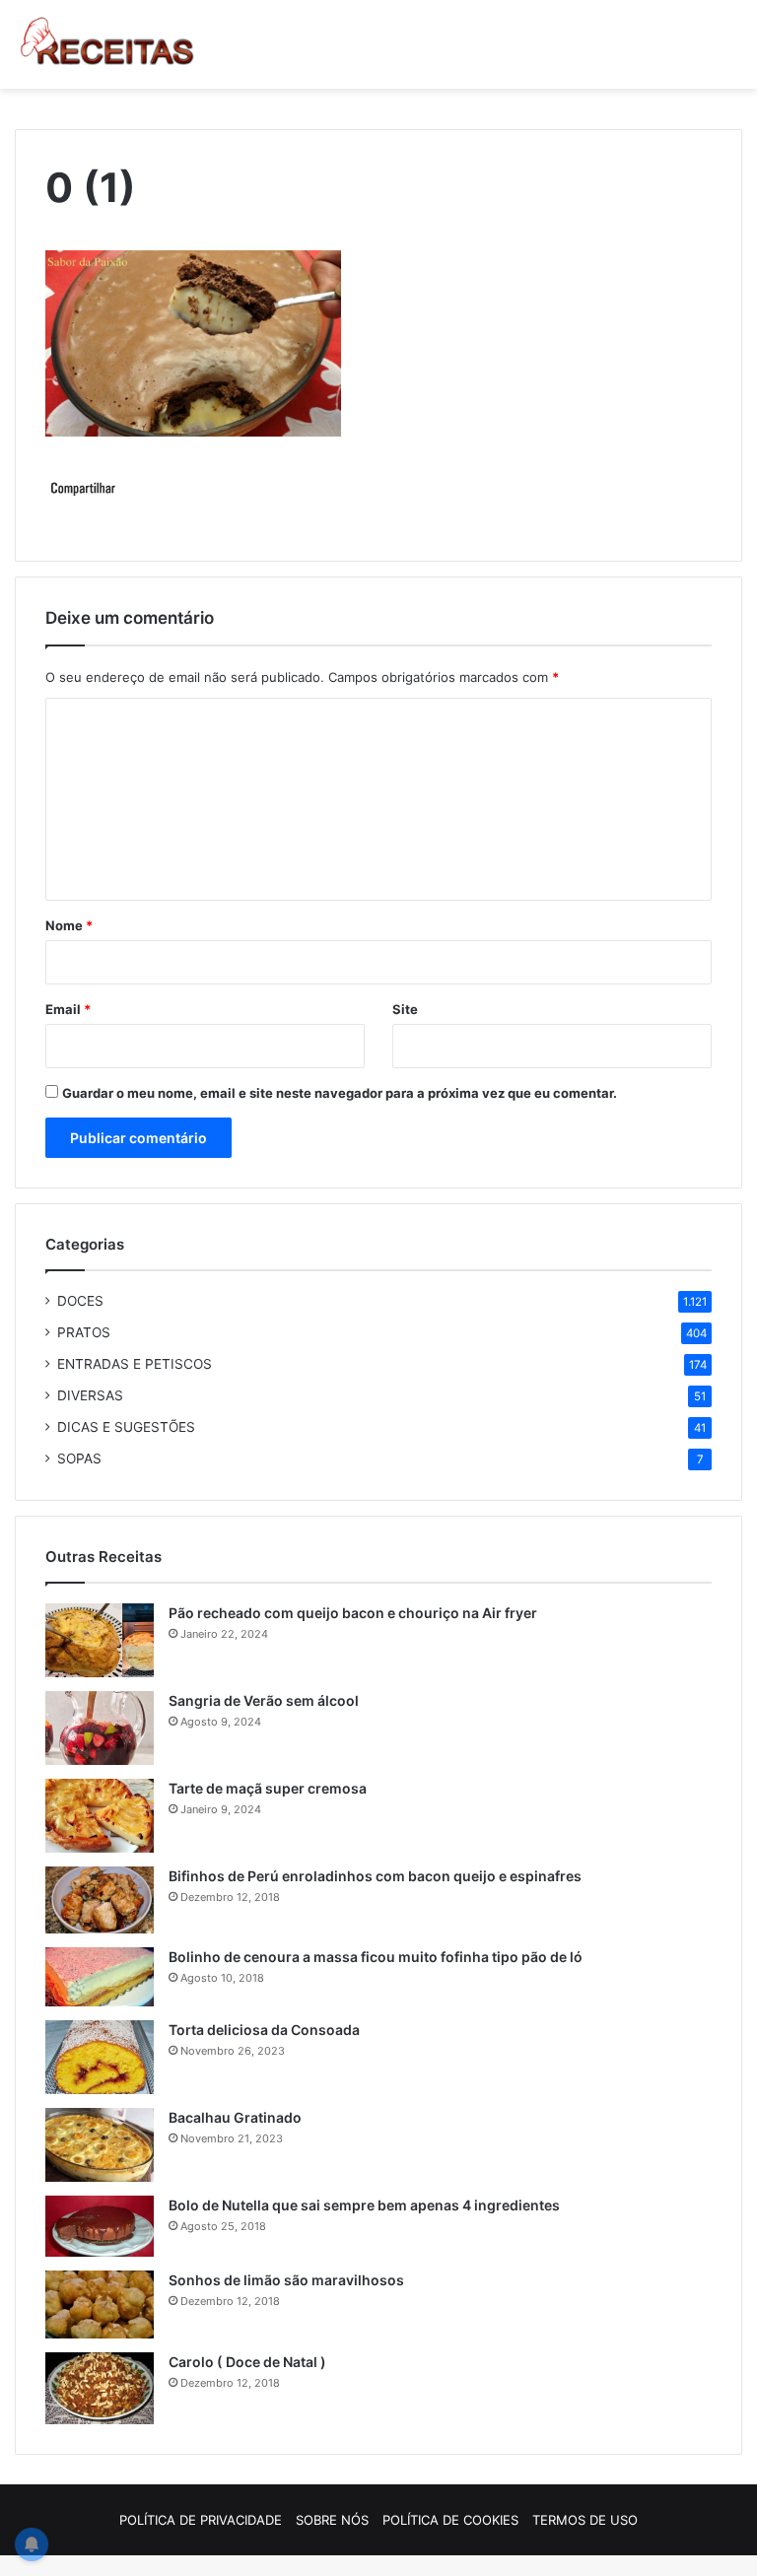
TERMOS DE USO (585, 2520)
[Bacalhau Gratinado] (100, 2145)
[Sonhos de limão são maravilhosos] (100, 2305)
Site (405, 1009)
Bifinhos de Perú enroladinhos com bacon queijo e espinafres (375, 1876)
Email (68, 1009)
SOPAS (79, 1458)
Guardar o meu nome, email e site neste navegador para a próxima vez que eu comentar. (340, 1093)
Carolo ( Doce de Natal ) (247, 2362)
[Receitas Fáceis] (108, 44)
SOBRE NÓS (332, 2520)
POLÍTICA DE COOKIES (450, 2520)
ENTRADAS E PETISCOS (135, 1364)
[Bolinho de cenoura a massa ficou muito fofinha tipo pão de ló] (100, 1977)
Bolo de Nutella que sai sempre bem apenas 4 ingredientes (364, 2205)
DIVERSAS (90, 1395)
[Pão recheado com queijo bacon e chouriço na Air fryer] (100, 1640)
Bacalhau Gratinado (235, 2117)
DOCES (80, 1301)
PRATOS (84, 1332)
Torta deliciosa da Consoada (264, 2030)
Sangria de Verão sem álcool (264, 1700)
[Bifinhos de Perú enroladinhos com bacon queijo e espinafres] (100, 1900)
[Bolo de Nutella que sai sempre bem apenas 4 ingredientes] (100, 2226)
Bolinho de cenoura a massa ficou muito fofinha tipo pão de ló (376, 1957)
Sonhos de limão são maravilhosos (286, 2280)
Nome (69, 925)
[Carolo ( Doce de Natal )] (100, 2388)
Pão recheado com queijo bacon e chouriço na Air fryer (353, 1613)
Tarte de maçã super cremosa (268, 1788)
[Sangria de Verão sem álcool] (100, 1728)
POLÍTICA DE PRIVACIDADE (201, 2520)
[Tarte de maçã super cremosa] (100, 1816)
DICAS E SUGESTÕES (126, 1427)
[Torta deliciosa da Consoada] (100, 2057)
